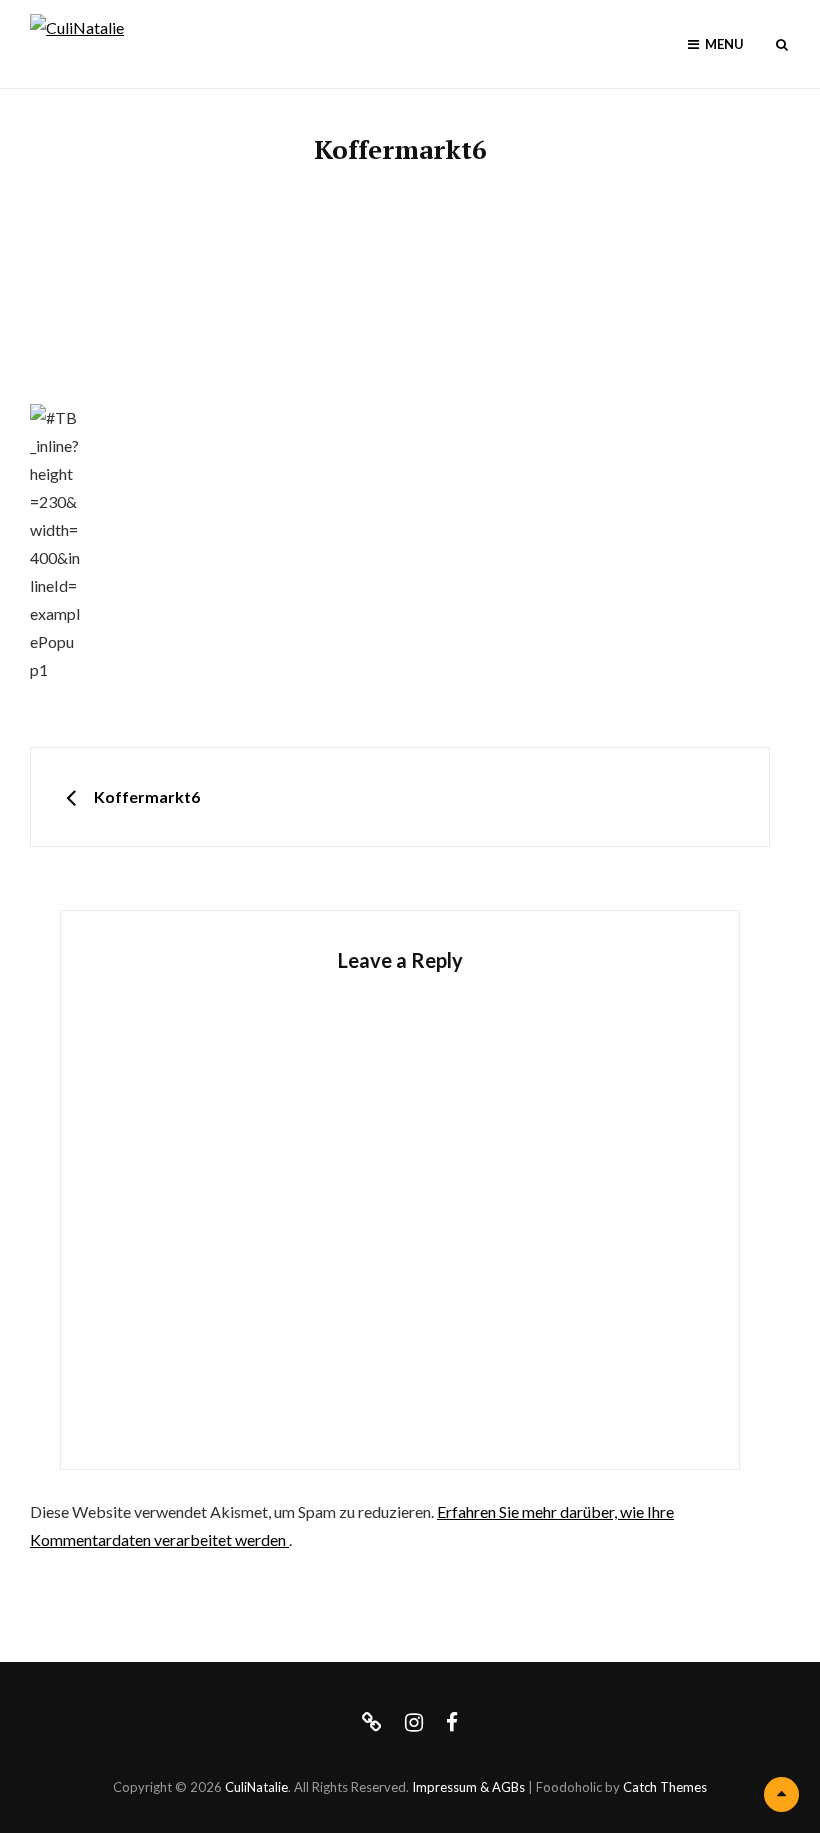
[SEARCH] (782, 44)
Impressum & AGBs (468, 1787)
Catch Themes (665, 1787)
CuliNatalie (256, 1787)
